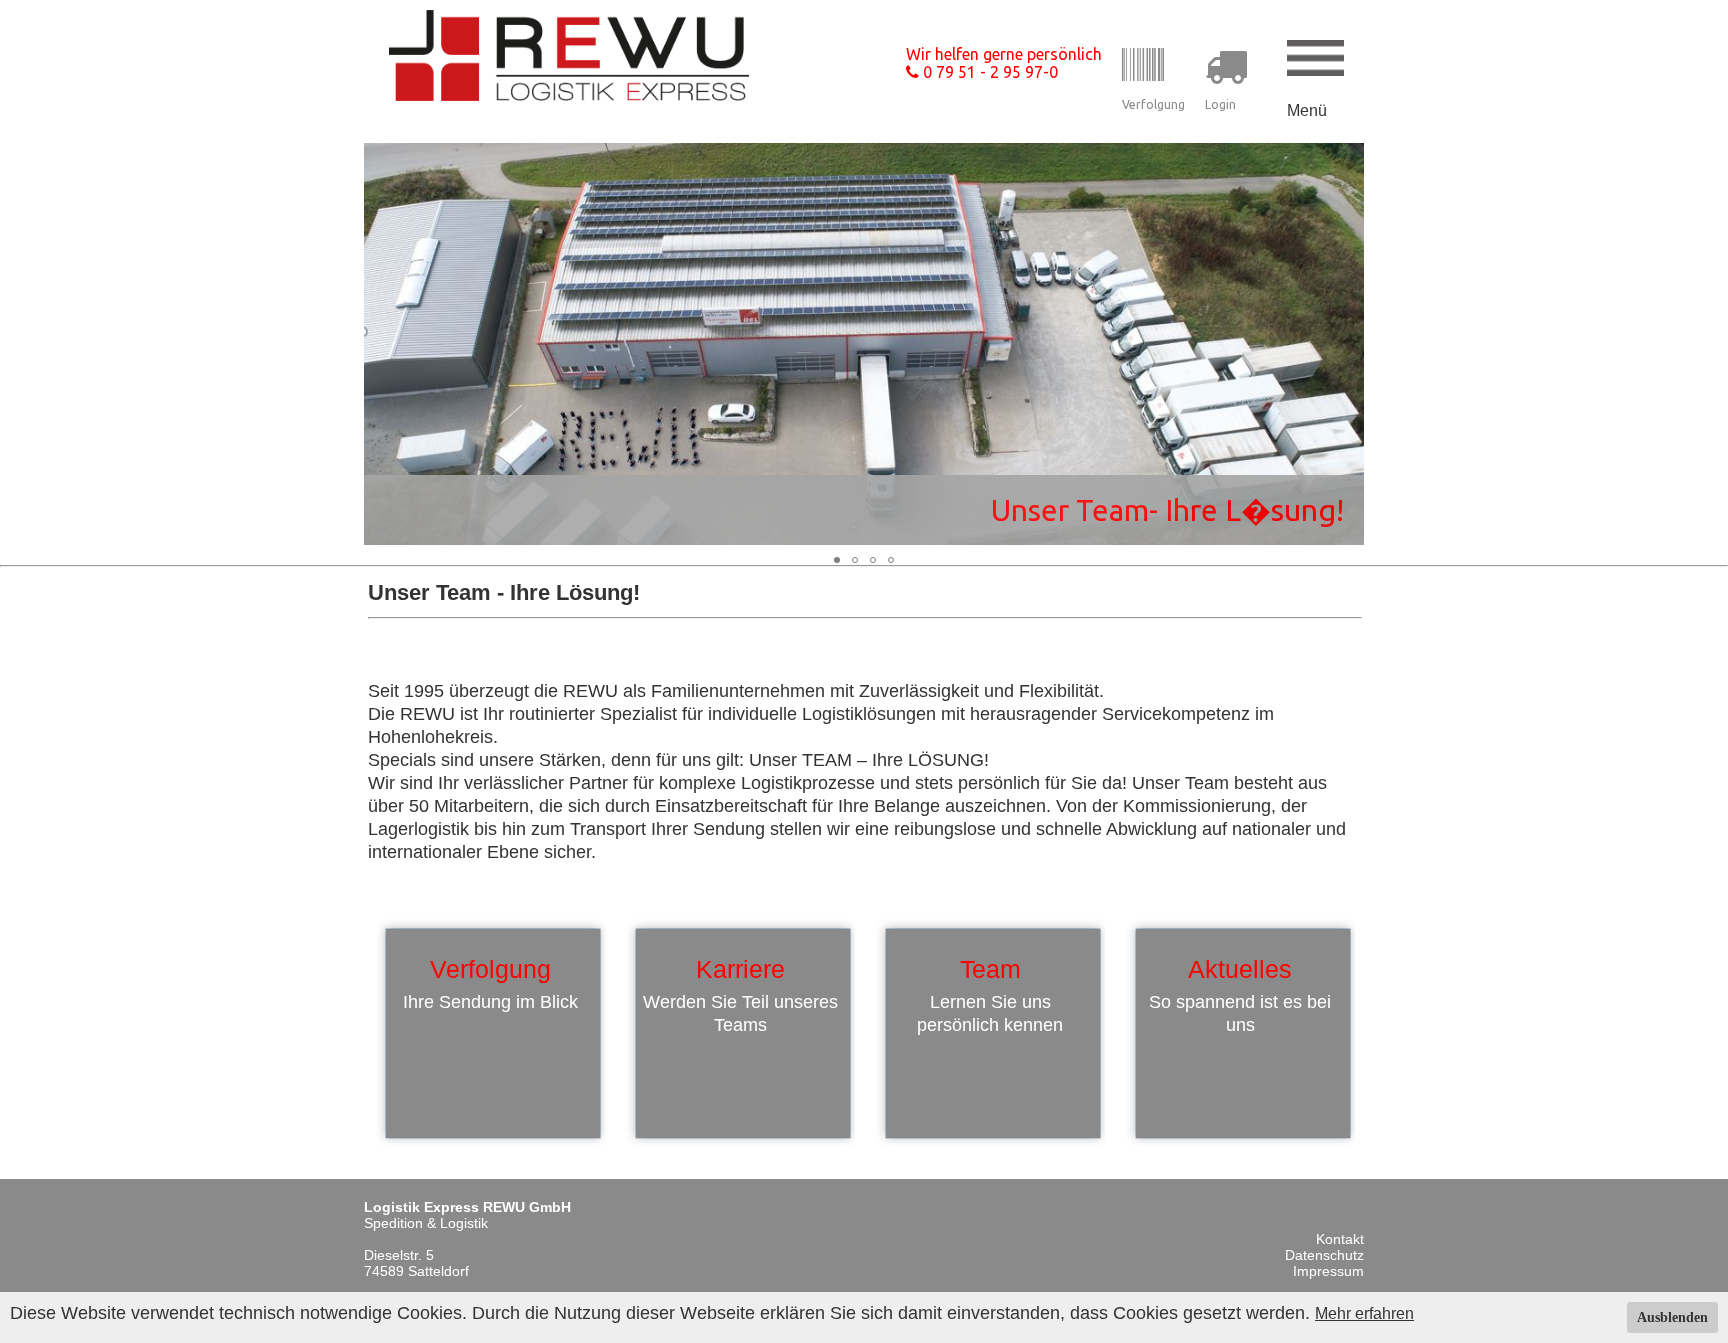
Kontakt (1340, 1239)
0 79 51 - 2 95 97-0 (988, 72)
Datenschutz (1324, 1255)
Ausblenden (1672, 1317)
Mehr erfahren (1364, 1313)
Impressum (1328, 1271)
